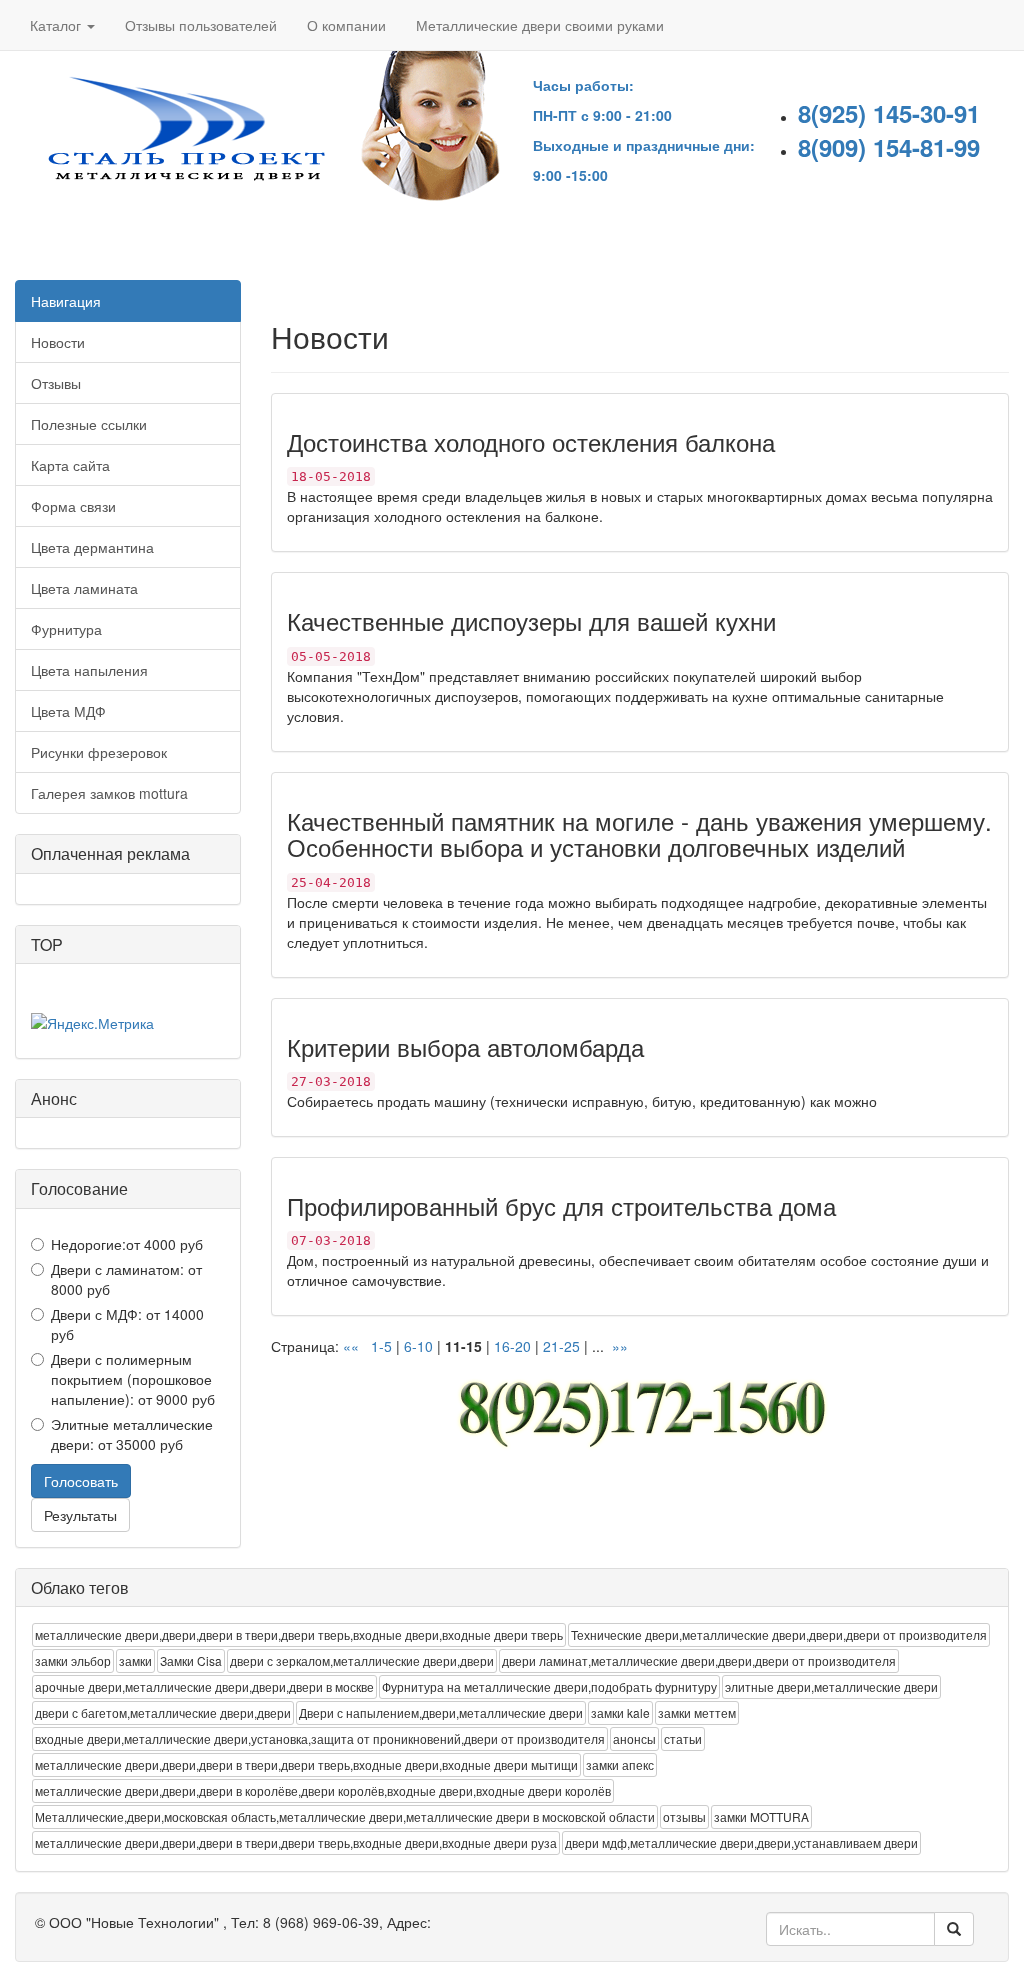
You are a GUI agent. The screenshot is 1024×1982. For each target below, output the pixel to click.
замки (135, 1660)
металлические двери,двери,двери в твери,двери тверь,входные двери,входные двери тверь (299, 1634)
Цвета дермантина (92, 547)
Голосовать (81, 1481)
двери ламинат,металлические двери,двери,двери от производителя (699, 1660)
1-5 (381, 1346)
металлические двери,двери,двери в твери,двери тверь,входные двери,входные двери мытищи (306, 1764)
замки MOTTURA (761, 1816)
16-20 (512, 1346)
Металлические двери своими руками (540, 25)
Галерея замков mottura (109, 793)
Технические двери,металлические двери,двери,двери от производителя (779, 1634)
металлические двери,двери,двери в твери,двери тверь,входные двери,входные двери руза (296, 1842)
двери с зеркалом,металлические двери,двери (362, 1660)
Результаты (80, 1515)
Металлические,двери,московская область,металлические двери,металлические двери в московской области (345, 1816)
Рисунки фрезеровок (99, 752)
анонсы (634, 1738)
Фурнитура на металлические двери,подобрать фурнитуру (549, 1686)
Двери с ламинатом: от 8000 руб (126, 1279)
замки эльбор (73, 1660)
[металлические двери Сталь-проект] (185, 132)
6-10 (418, 1346)
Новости (58, 342)
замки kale (620, 1712)
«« (353, 1346)
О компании (346, 25)
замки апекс (620, 1764)
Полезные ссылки (89, 424)
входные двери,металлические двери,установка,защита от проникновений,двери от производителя (320, 1738)
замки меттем (697, 1712)
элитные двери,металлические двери (831, 1686)
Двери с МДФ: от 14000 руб (127, 1324)
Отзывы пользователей (201, 25)
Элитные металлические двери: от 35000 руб (132, 1434)
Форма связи (73, 506)
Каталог (57, 25)
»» (618, 1346)
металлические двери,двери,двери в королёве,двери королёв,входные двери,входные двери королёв (323, 1790)
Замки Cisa (191, 1660)
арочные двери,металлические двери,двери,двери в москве (204, 1686)
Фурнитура (66, 629)
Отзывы (56, 383)
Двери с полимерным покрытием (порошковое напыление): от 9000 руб (133, 1379)
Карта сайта (70, 465)
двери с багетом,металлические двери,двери (163, 1712)
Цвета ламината (84, 588)
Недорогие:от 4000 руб (127, 1244)
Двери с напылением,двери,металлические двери (441, 1712)
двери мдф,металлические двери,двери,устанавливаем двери (741, 1842)
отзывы (684, 1816)
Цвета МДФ (68, 711)
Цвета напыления (89, 670)
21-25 (561, 1346)
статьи (683, 1738)
